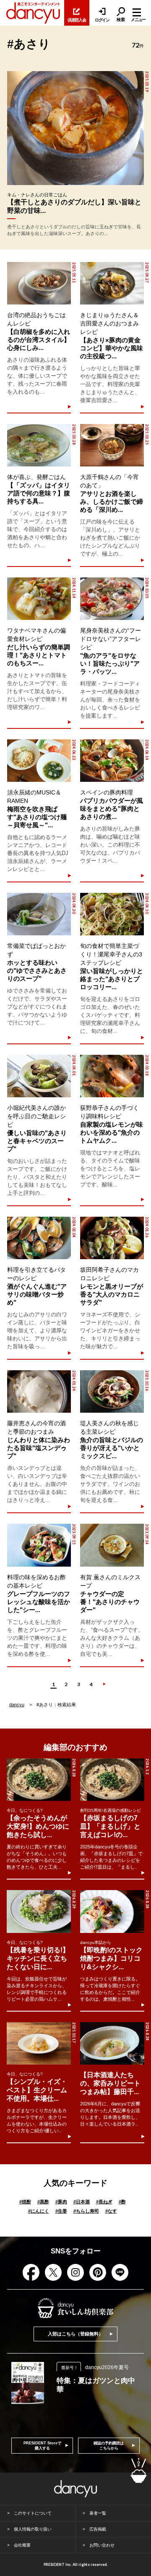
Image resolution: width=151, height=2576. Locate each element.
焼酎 (25, 2202)
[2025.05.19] (75, 128)
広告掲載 (98, 2529)
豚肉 (61, 2202)
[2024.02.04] (39, 1238)
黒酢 (43, 2202)
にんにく (39, 2211)
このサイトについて (33, 2513)
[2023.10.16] (112, 1391)
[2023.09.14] (112, 1545)
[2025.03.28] (39, 445)
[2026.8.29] (39, 1911)
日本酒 (82, 2202)
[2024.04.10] (112, 914)
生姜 (61, 2211)
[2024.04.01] (39, 1076)
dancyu (17, 1705)
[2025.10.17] (39, 2043)
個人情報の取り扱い (33, 2529)
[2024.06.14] (112, 761)
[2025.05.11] (39, 283)
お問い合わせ (102, 2545)
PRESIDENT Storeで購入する (42, 2446)
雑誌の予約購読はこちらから (109, 2446)
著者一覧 (98, 2513)
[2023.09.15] (39, 1545)
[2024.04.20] (39, 914)
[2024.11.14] (39, 599)
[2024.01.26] (112, 1238)
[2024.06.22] (39, 761)
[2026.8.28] (39, 1780)
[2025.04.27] (112, 283)
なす (111, 2211)
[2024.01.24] (39, 1391)
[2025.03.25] (112, 445)
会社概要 (22, 2545)
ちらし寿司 (86, 2211)
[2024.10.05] (112, 599)
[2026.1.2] (112, 1780)
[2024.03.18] (112, 1076)
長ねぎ (104, 2202)
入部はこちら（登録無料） (75, 2334)
